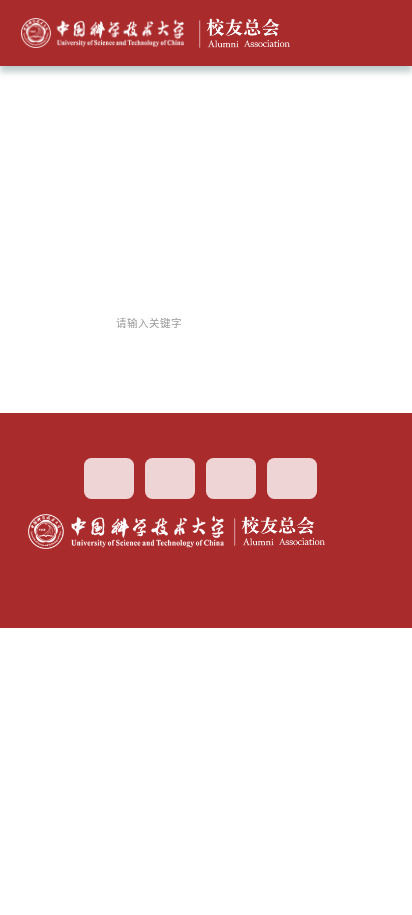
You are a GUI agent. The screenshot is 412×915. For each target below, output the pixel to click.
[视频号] (170, 478)
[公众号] (292, 478)
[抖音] (231, 478)
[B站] (109, 478)
